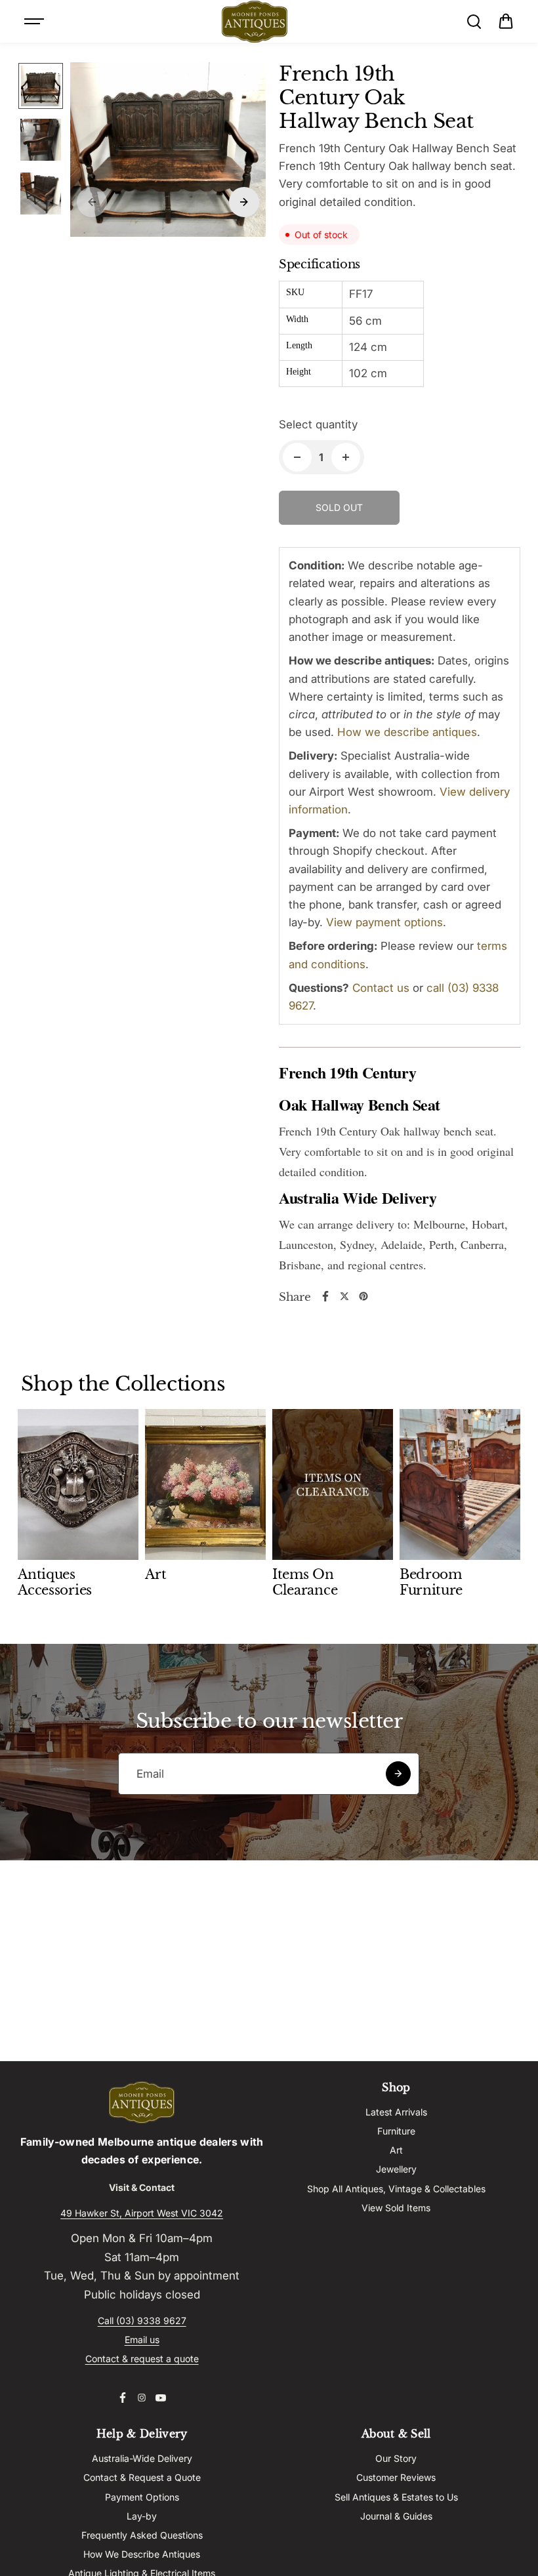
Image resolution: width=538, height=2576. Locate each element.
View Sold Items (396, 2208)
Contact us (381, 988)
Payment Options (142, 2497)
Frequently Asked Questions (142, 2535)
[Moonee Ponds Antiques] (255, 22)
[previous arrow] (92, 202)
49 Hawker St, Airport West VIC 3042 (142, 2213)
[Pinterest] (363, 1296)
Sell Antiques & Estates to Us (396, 2497)
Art (396, 2150)
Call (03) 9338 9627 (142, 2320)
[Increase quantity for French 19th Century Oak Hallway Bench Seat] (346, 457)
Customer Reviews (396, 2477)
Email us (142, 2340)
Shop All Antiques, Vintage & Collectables (396, 2189)
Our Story (396, 2458)
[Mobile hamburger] (35, 22)
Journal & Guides (396, 2516)
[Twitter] (344, 1296)
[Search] (474, 22)
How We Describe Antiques (142, 2554)
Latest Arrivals (396, 2112)
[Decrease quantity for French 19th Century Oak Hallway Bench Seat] (297, 457)
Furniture (396, 2131)
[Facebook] (325, 1296)
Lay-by (142, 2516)
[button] (506, 22)
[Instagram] (142, 2398)
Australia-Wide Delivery (142, 2458)
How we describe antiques (407, 732)
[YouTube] (161, 2398)
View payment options (384, 922)
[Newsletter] (398, 1774)
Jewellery (396, 2169)
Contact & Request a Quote (142, 2477)
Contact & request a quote (142, 2359)
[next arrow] (244, 202)
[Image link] (142, 2102)
